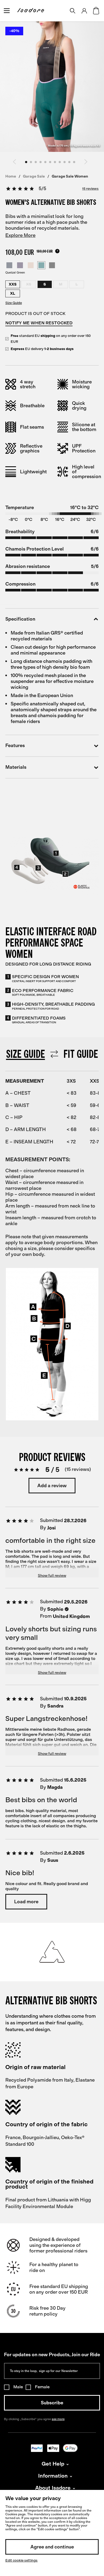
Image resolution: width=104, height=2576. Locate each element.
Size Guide (14, 303)
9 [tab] (65, 162)
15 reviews (90, 189)
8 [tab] (60, 162)
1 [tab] (26, 162)
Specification (20, 619)
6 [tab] (50, 162)
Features (15, 746)
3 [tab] (36, 162)
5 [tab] (45, 162)
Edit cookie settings (21, 2560)
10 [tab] (69, 162)
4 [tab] (41, 162)
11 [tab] (74, 162)
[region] (52, 1153)
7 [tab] (55, 162)
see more (58, 2419)
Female (42, 2387)
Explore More (20, 235)
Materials (16, 767)
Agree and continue (52, 2547)
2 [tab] (31, 162)
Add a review (52, 1486)
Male (18, 2387)
